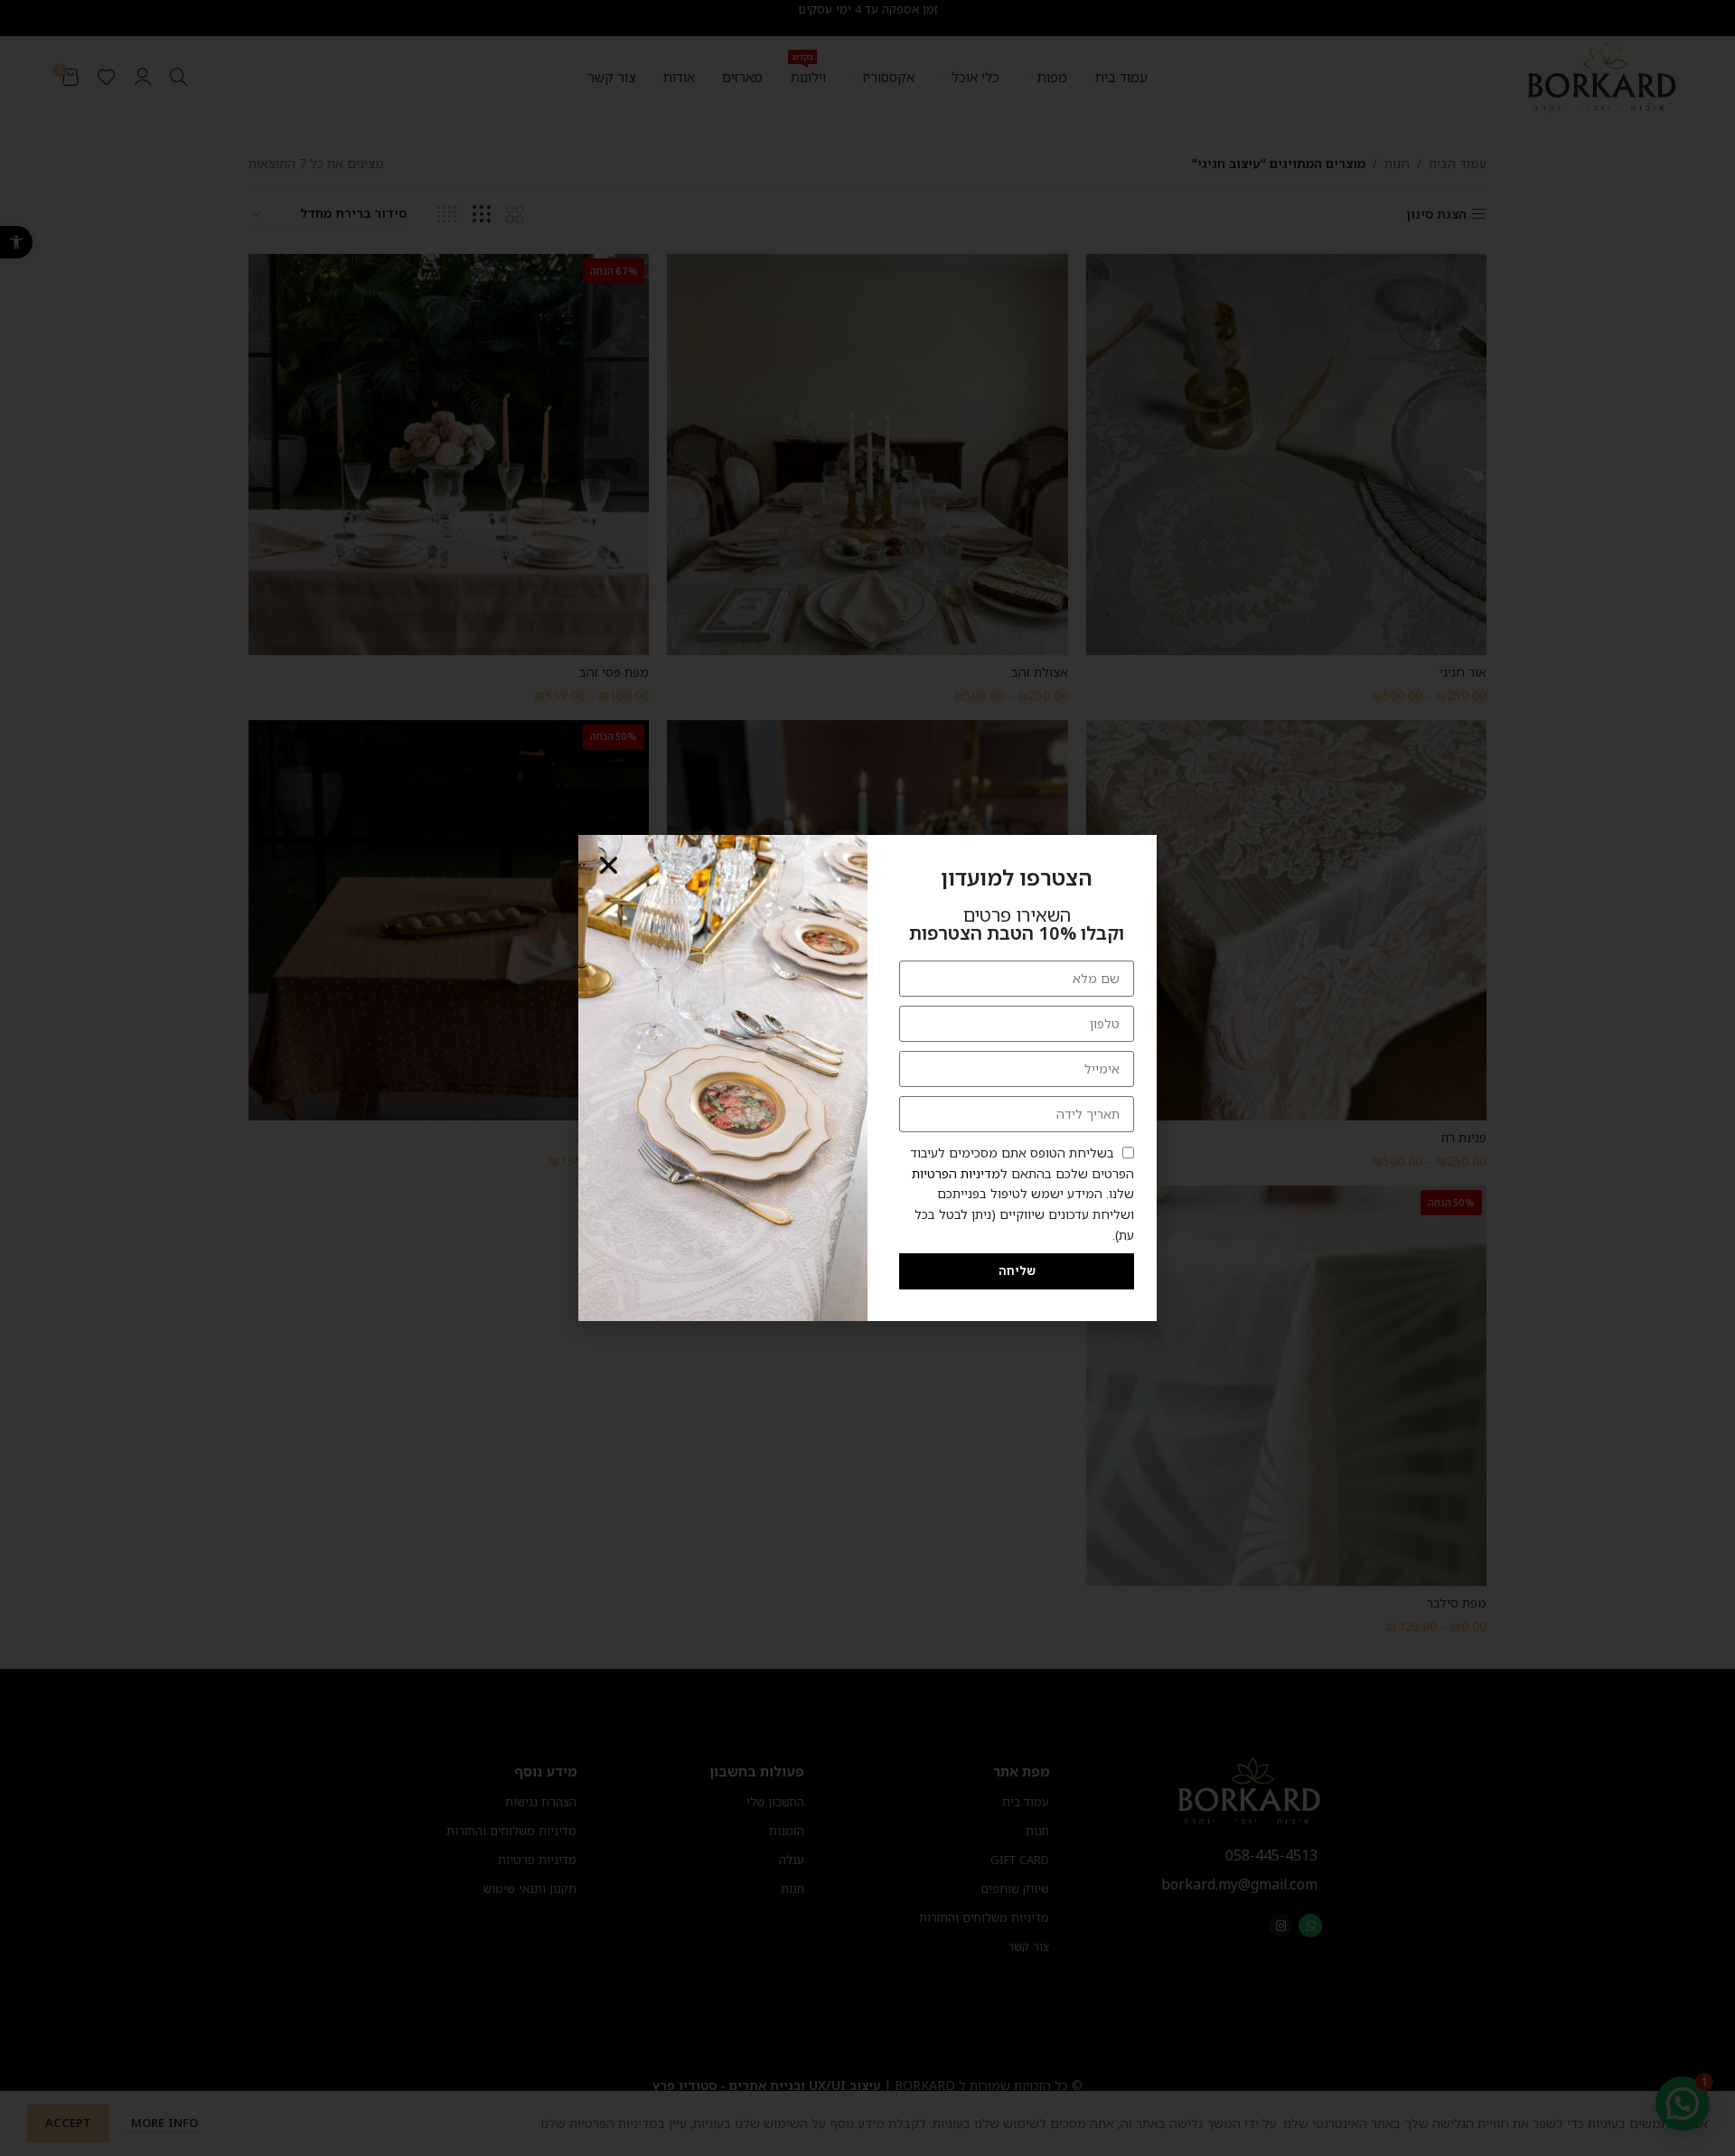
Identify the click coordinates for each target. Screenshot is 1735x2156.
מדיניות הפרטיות (956, 1173)
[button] (609, 865)
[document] (867, 1078)
